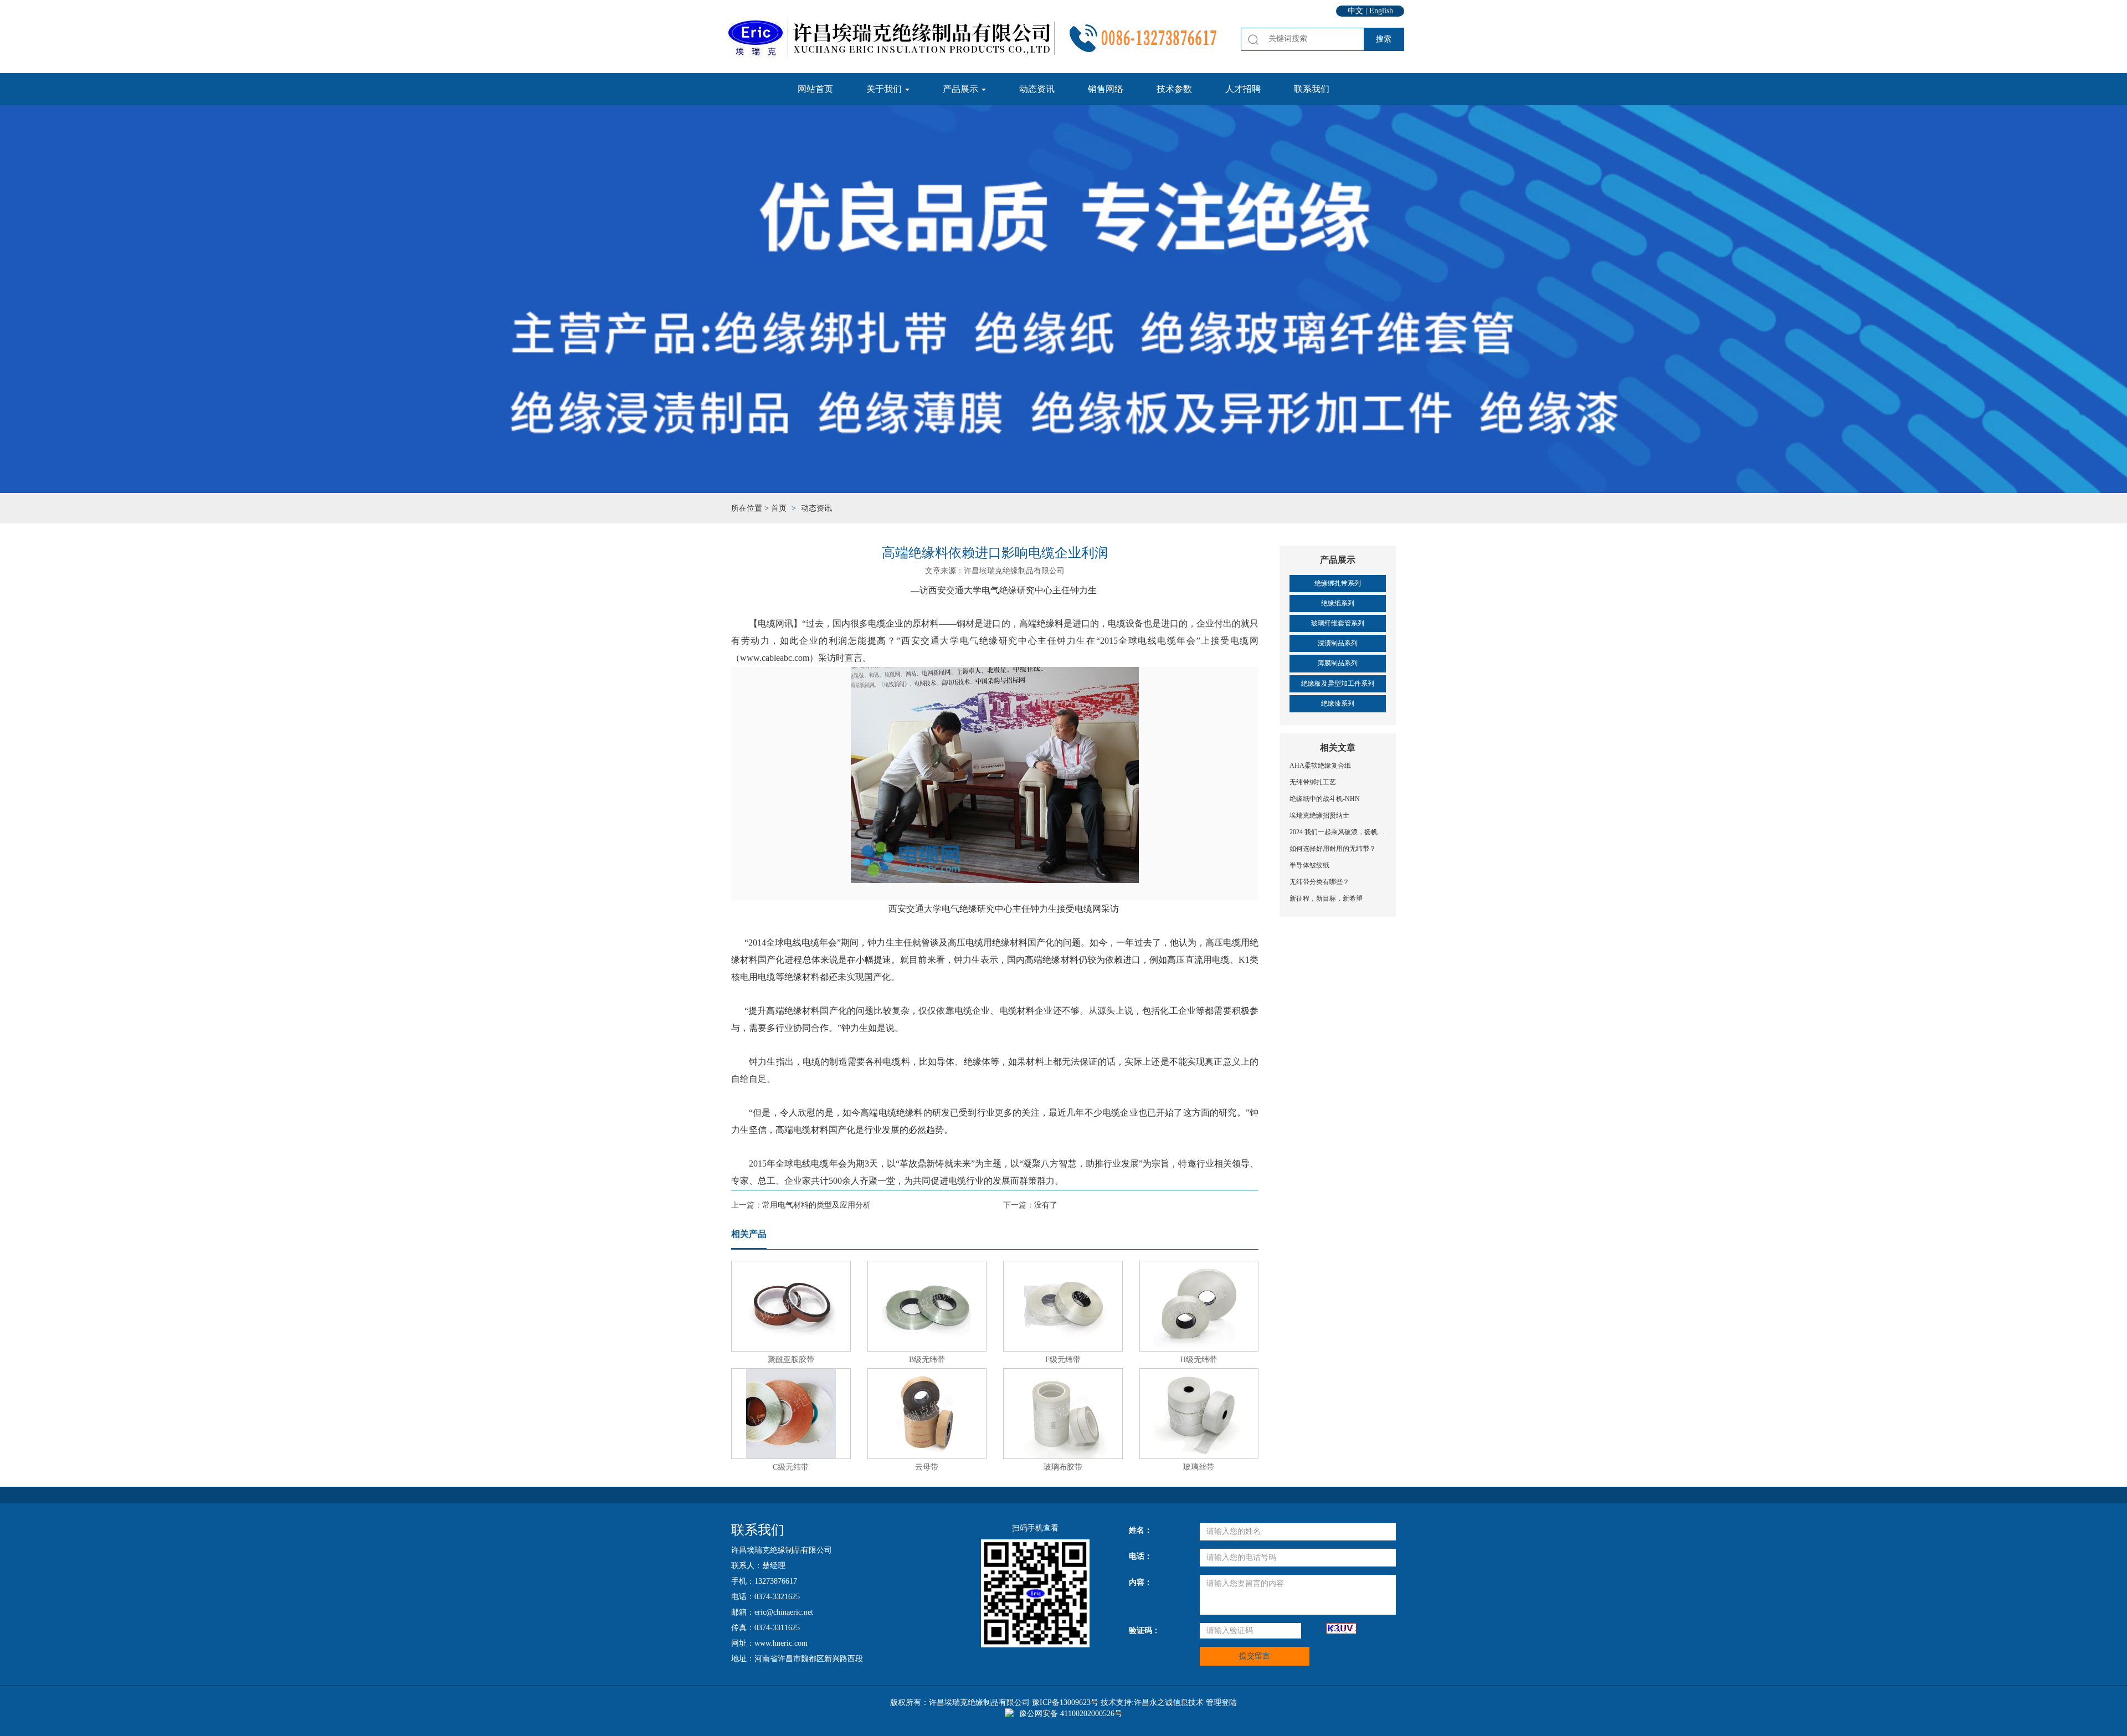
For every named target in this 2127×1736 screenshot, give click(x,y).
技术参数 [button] (1174, 89)
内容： (1140, 1582)
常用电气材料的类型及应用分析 (816, 1205)
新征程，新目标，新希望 (1326, 898)
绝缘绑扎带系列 (1338, 583)
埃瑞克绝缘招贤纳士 (1319, 815)
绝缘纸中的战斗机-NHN (1325, 799)
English (1381, 11)
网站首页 (815, 89)
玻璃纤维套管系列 (1338, 623)
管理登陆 (1221, 1702)
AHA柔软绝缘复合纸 (1320, 766)
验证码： (1144, 1630)
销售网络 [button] (1106, 89)
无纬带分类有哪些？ (1319, 882)
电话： (1140, 1556)
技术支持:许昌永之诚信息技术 (1152, 1702)
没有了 (1046, 1205)
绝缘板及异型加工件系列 (1338, 684)
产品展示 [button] (962, 89)
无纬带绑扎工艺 (1313, 782)
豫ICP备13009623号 (1065, 1702)
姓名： (1140, 1530)
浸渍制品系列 (1338, 643)
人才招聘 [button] (1243, 89)
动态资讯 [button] (1037, 89)
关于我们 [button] (885, 89)
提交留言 (1255, 1656)
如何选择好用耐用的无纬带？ (1333, 849)
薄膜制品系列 (1338, 663)
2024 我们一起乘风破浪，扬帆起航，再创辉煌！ (1338, 832)
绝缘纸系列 (1338, 603)
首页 (779, 508)
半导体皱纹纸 (1309, 865)
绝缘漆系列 (1338, 703)
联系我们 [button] (1312, 89)
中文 (1355, 11)
